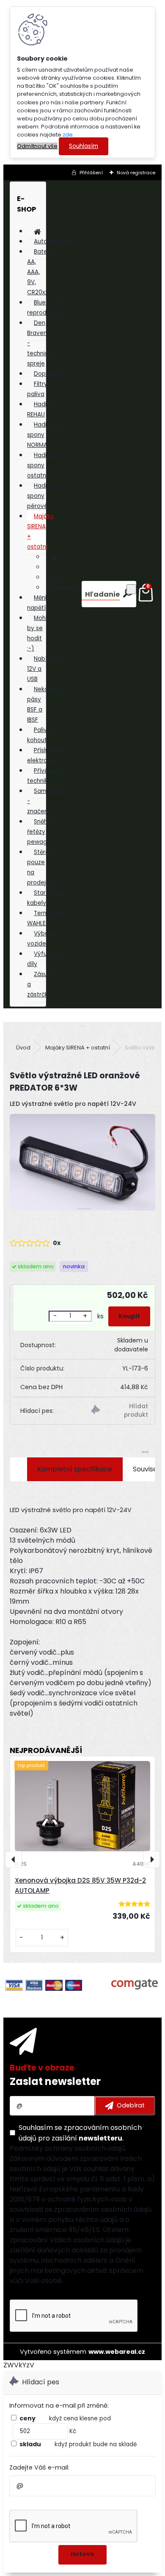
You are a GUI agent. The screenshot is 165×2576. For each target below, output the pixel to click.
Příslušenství (69, 587)
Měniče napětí (40, 603)
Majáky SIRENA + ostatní (40, 532)
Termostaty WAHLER (47, 918)
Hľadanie (102, 594)
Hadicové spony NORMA (44, 435)
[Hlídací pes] (120, 1411)
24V (56, 577)
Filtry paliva (37, 389)
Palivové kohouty (43, 735)
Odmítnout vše (37, 146)
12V (55, 567)
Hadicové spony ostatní (44, 465)
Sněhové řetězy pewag (43, 832)
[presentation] (14, 1859)
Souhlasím (84, 146)
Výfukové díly (44, 959)
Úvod (23, 1048)
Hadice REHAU (40, 409)
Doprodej (47, 374)
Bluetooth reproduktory (46, 308)
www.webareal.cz (117, 2352)
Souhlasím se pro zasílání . (80, 2133)
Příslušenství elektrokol (48, 755)
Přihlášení (91, 173)
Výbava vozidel (41, 939)
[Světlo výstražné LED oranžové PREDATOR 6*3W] (82, 1164)
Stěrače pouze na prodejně (42, 867)
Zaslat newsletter (55, 2081)
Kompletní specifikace (75, 1469)
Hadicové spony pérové (44, 496)
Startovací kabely (46, 898)
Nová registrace (136, 173)
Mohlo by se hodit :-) (39, 633)
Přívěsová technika (44, 776)
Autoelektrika (53, 241)
